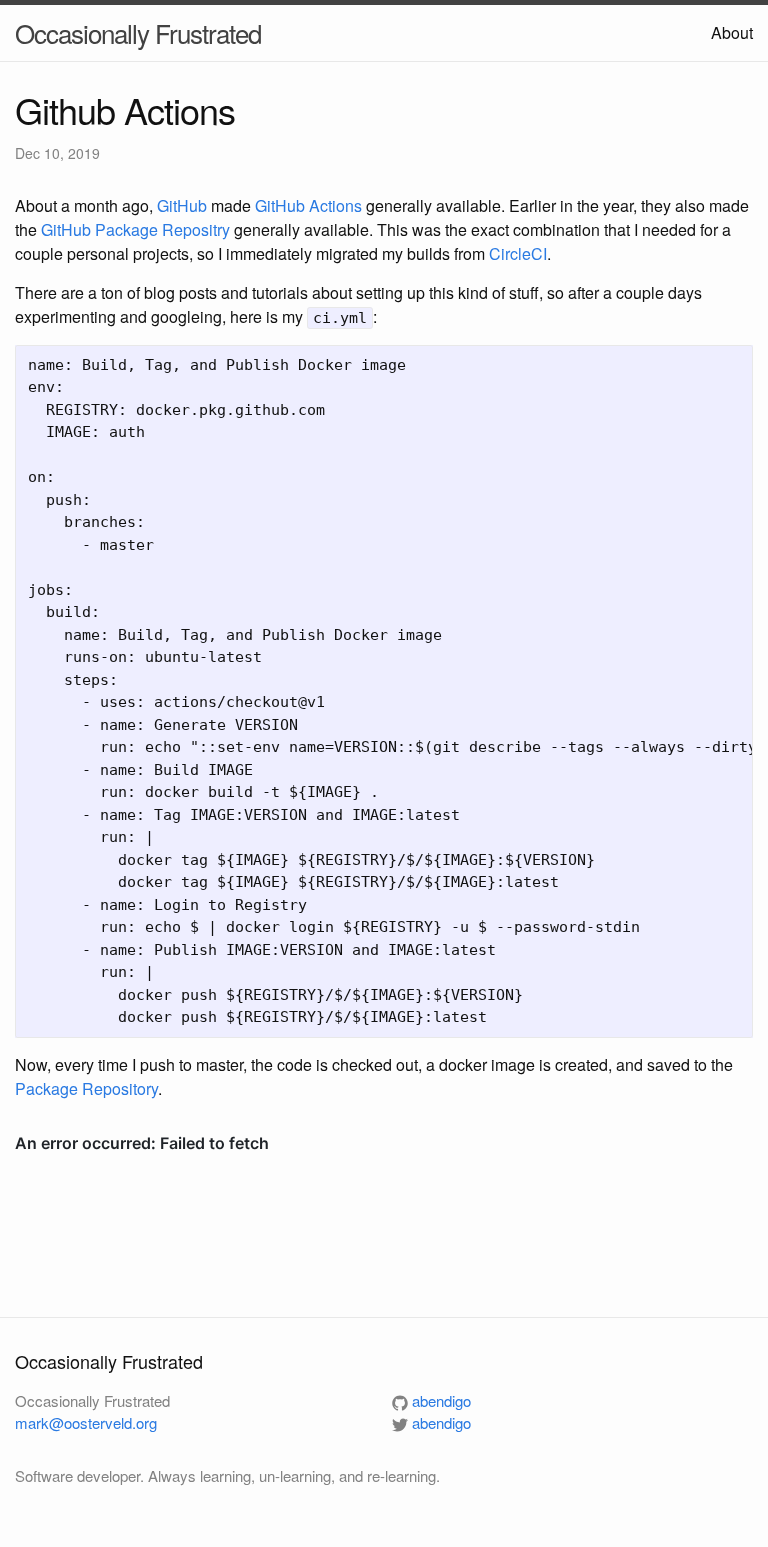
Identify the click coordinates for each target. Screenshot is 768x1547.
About (732, 32)
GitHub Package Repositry (135, 229)
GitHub (182, 205)
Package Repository (86, 1088)
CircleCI (518, 253)
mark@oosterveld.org (86, 1422)
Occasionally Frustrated (138, 32)
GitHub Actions (308, 205)
